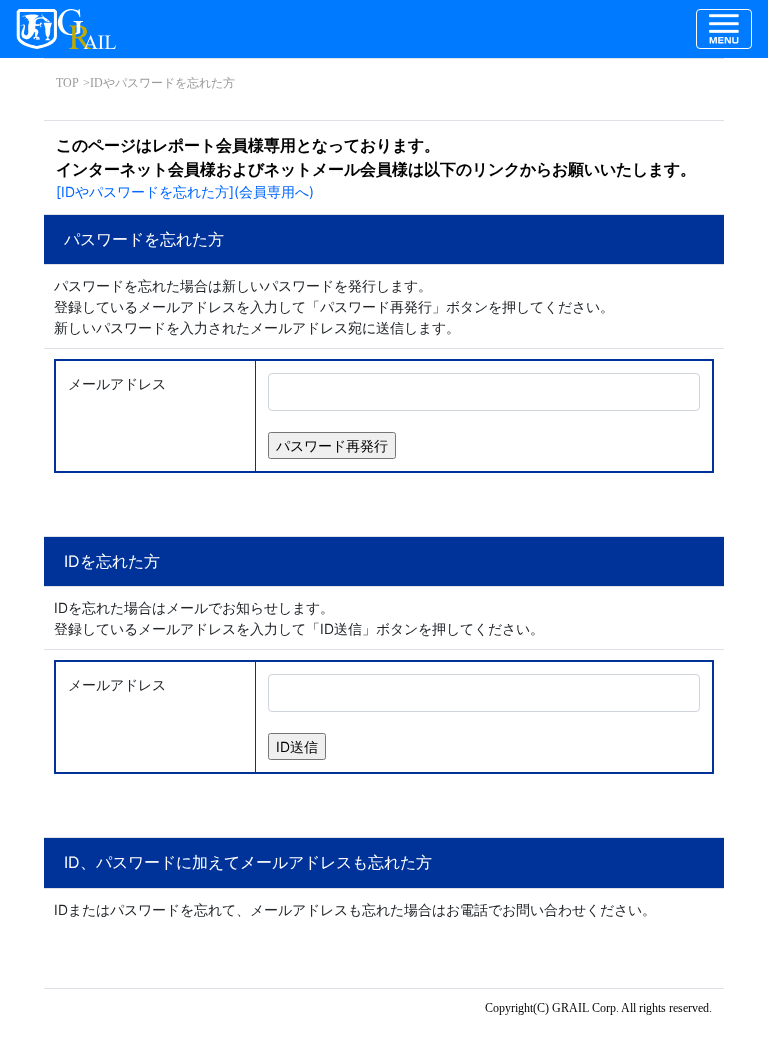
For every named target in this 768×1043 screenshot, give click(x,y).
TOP (67, 83)
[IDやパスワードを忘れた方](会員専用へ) (185, 191)
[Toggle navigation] (724, 29)
